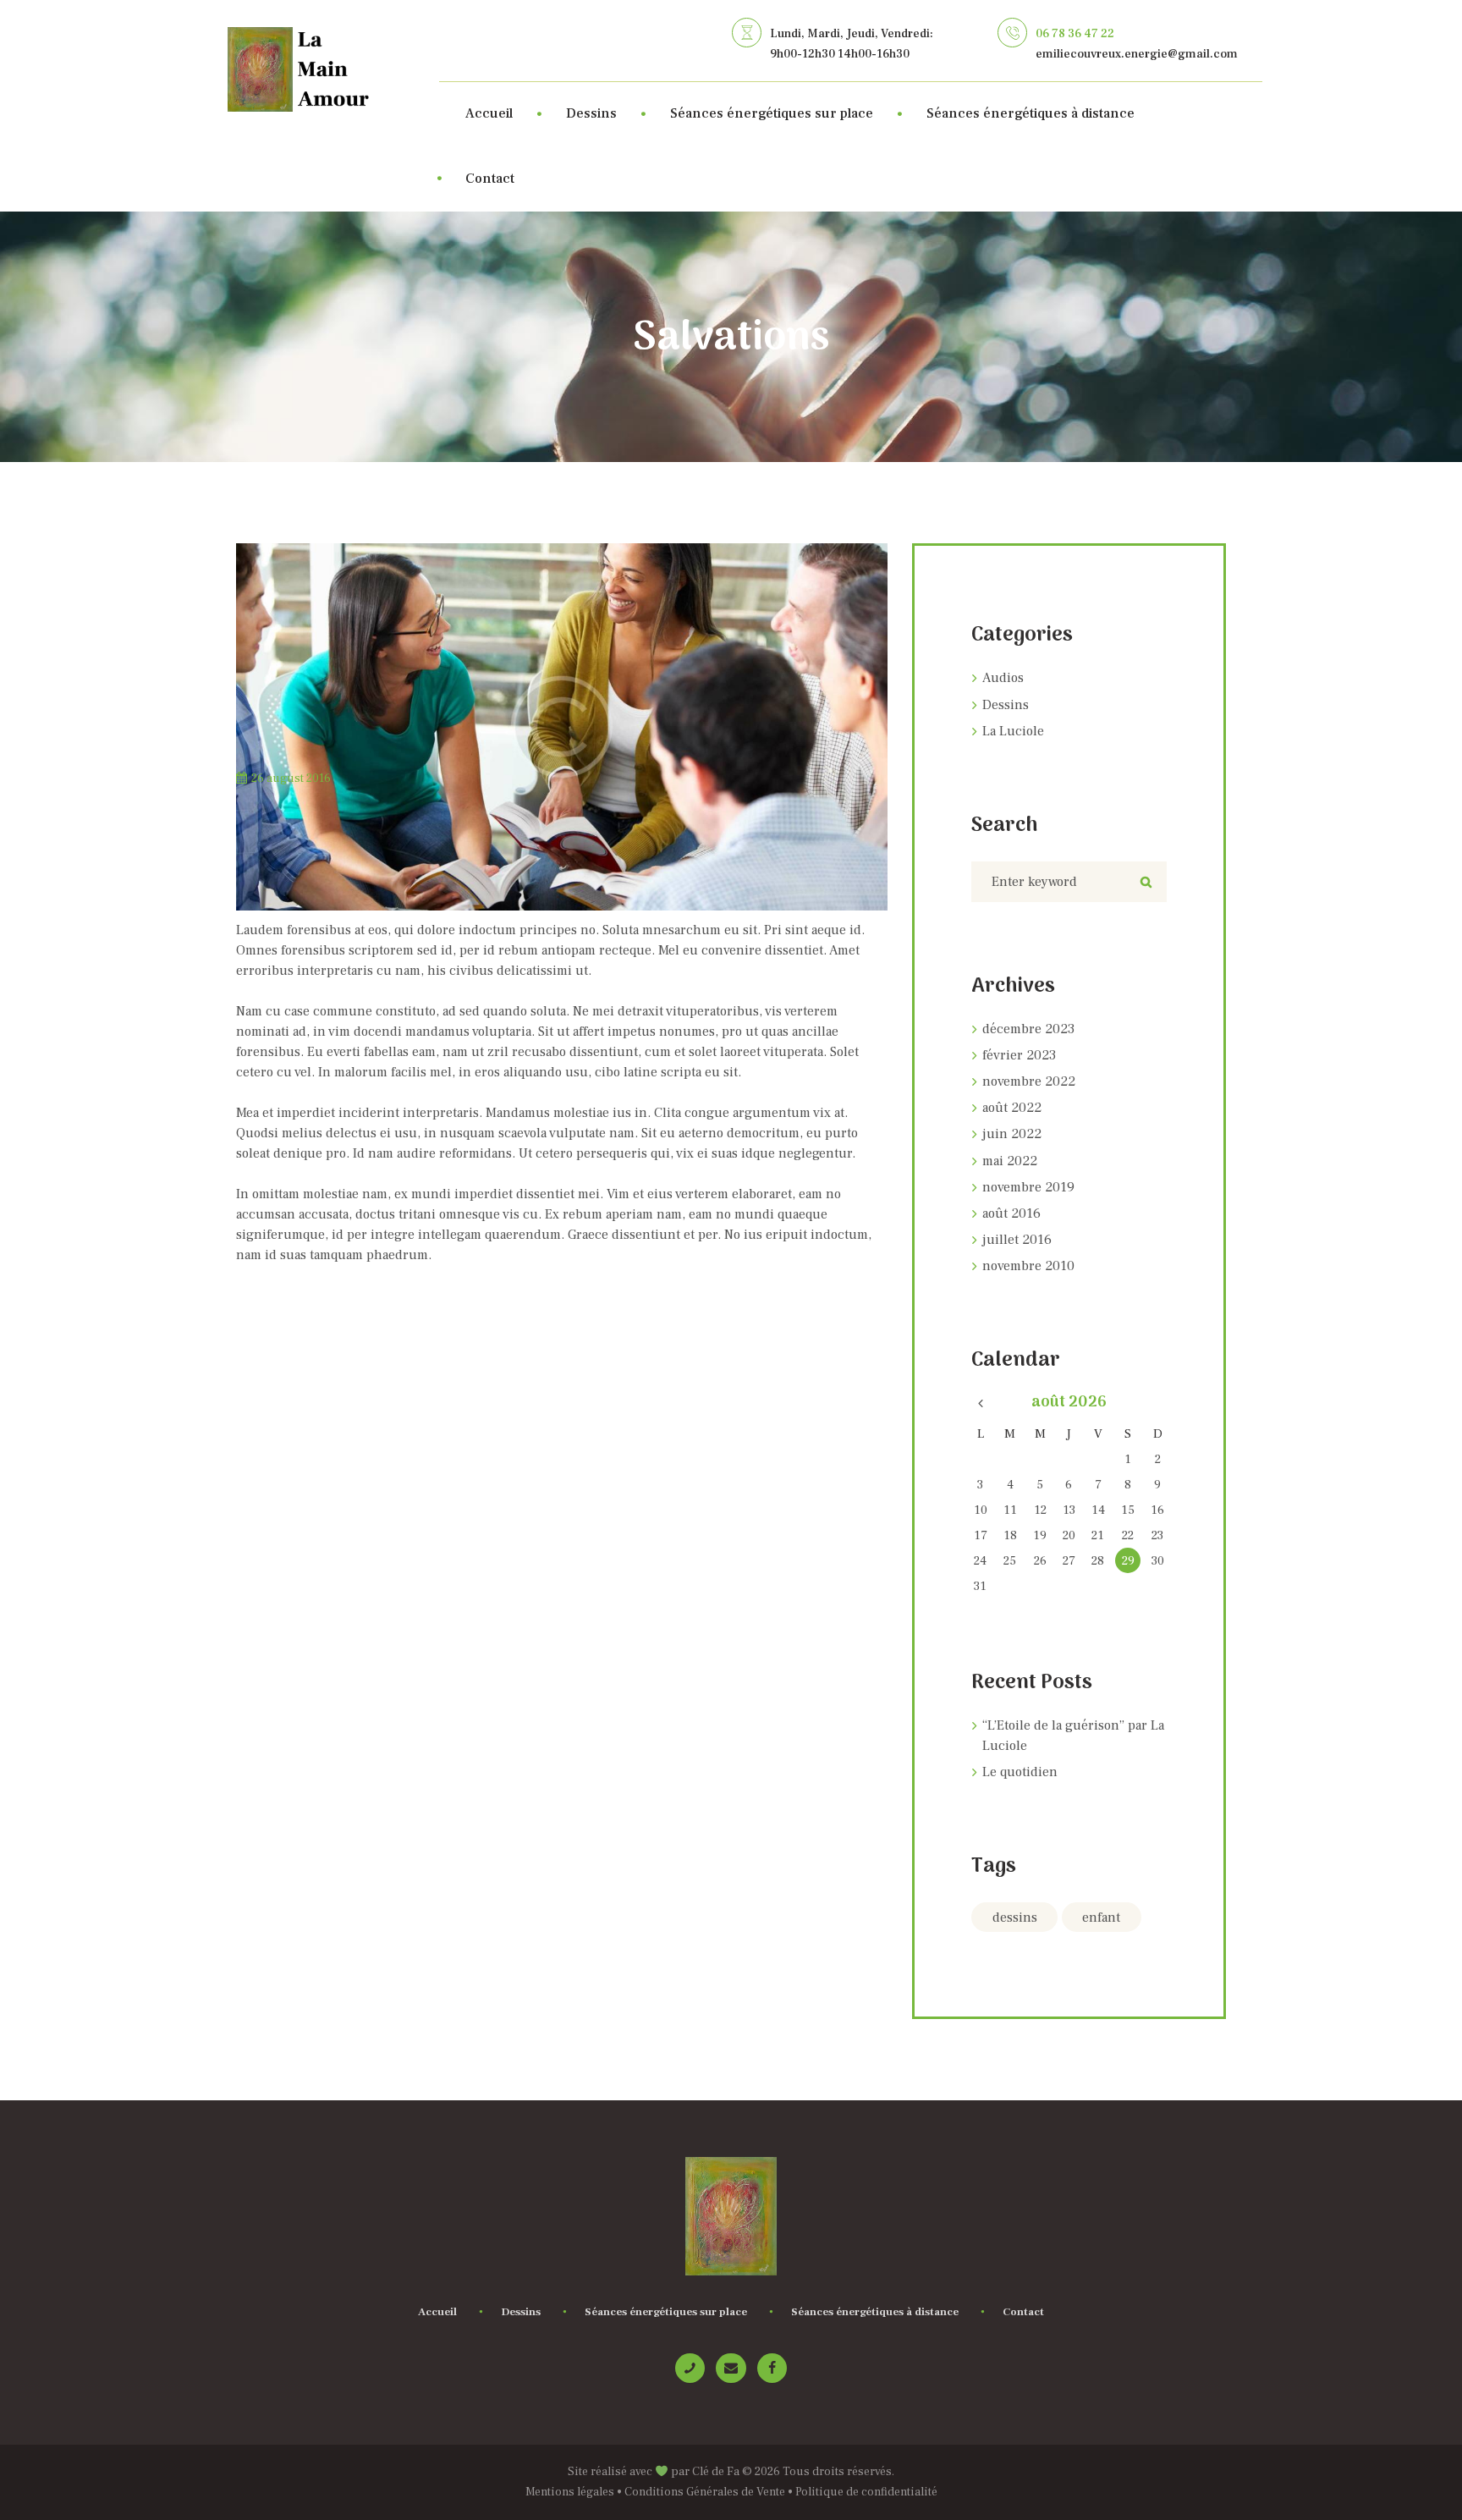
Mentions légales (570, 2492)
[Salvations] (562, 727)
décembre (1028, 1029)
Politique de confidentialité (866, 2492)
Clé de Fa (716, 2472)
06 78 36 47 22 (1075, 34)
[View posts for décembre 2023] (981, 1403)
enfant (1101, 1918)
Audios (1003, 678)
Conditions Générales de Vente (705, 2492)
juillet (1017, 1240)
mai (1010, 1161)
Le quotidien (1020, 1772)
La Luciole (1013, 731)
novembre (1029, 1081)
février (1019, 1055)
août (1012, 1108)
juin (1012, 1134)
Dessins (1006, 705)
